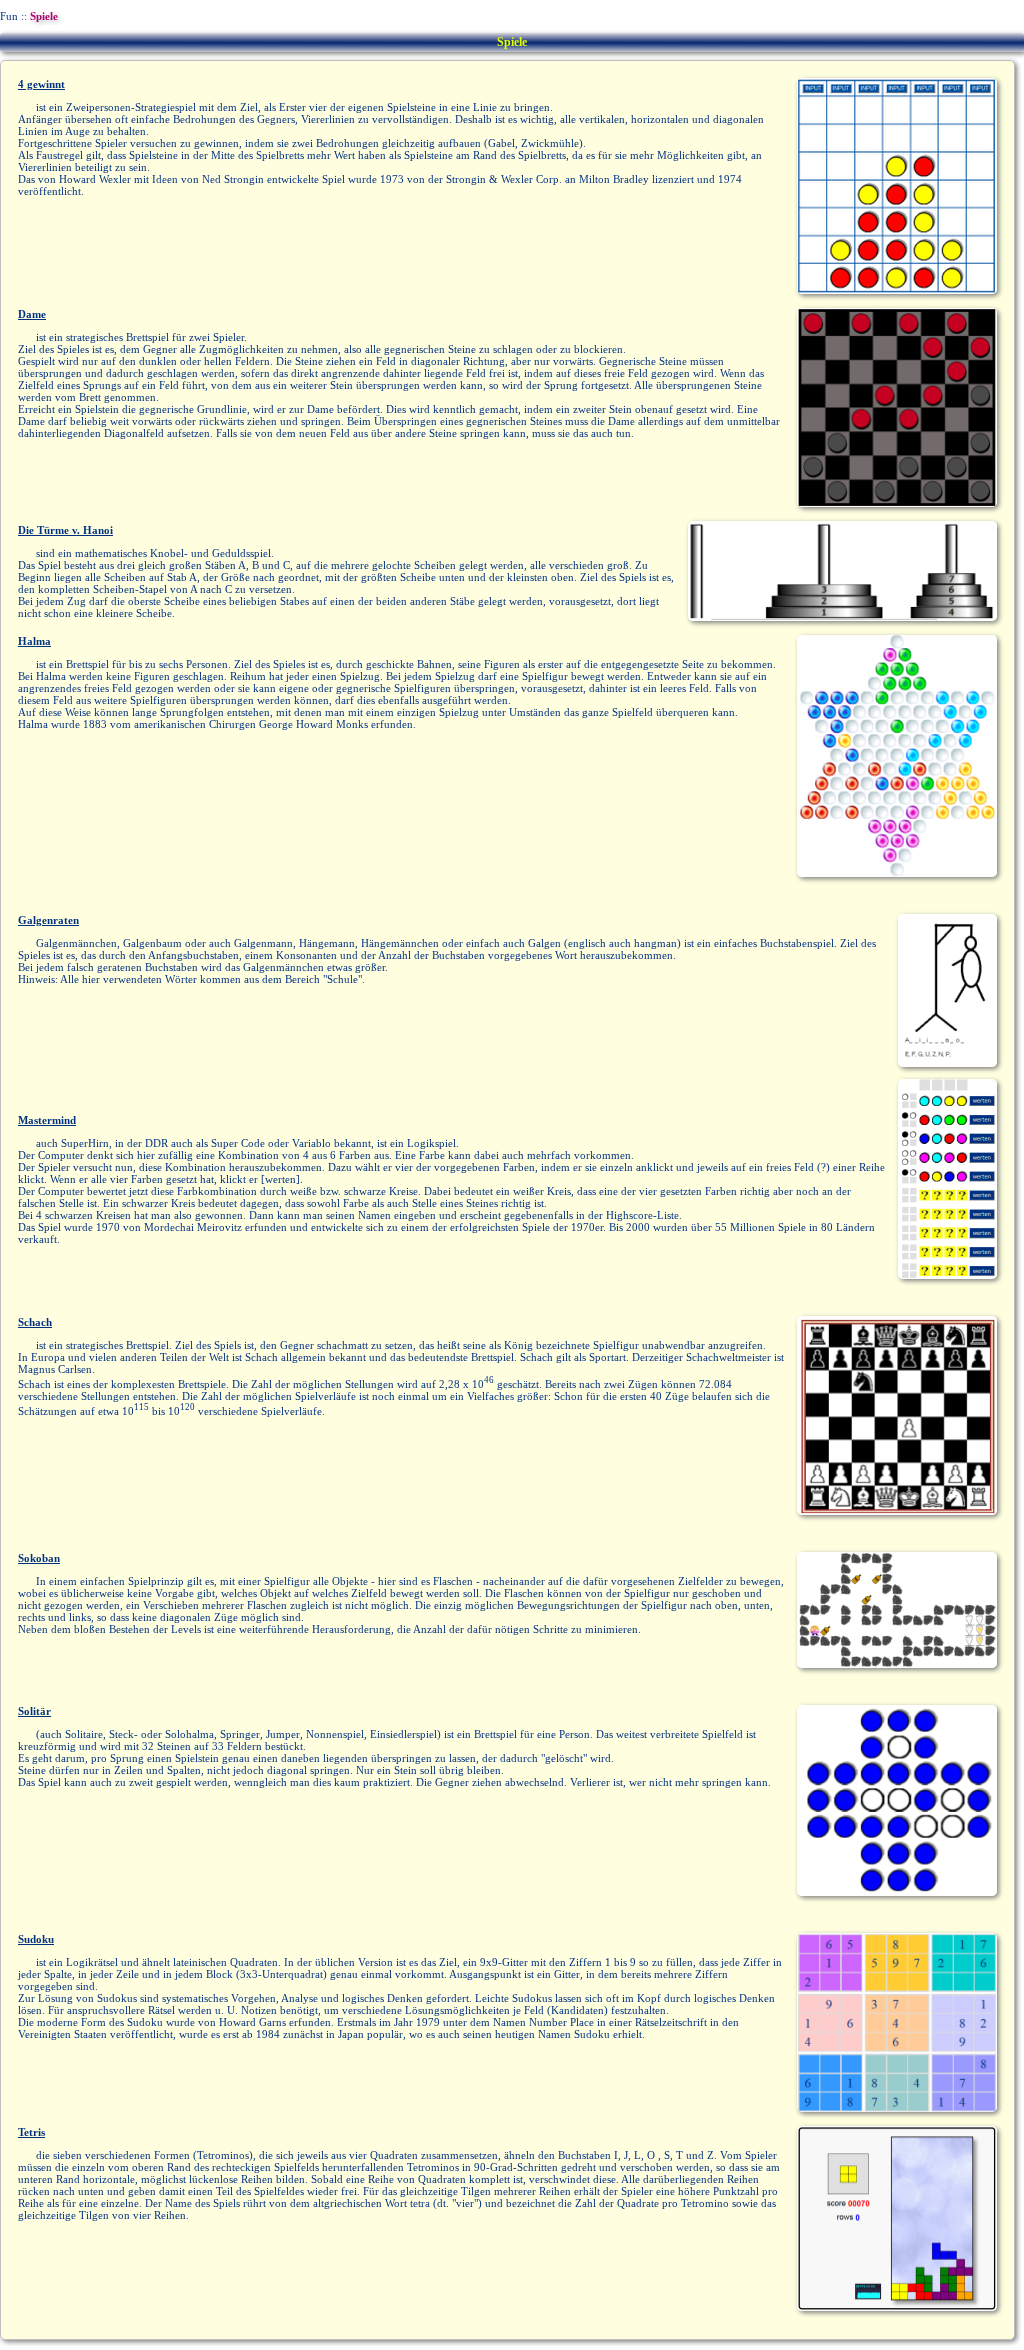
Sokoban (39, 1558)
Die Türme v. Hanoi (65, 530)
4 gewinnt (41, 84)
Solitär (34, 1711)
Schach (35, 1322)
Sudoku (36, 1939)
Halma (34, 641)
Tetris (31, 2132)
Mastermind (47, 1120)
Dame (32, 314)
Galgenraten (48, 920)
